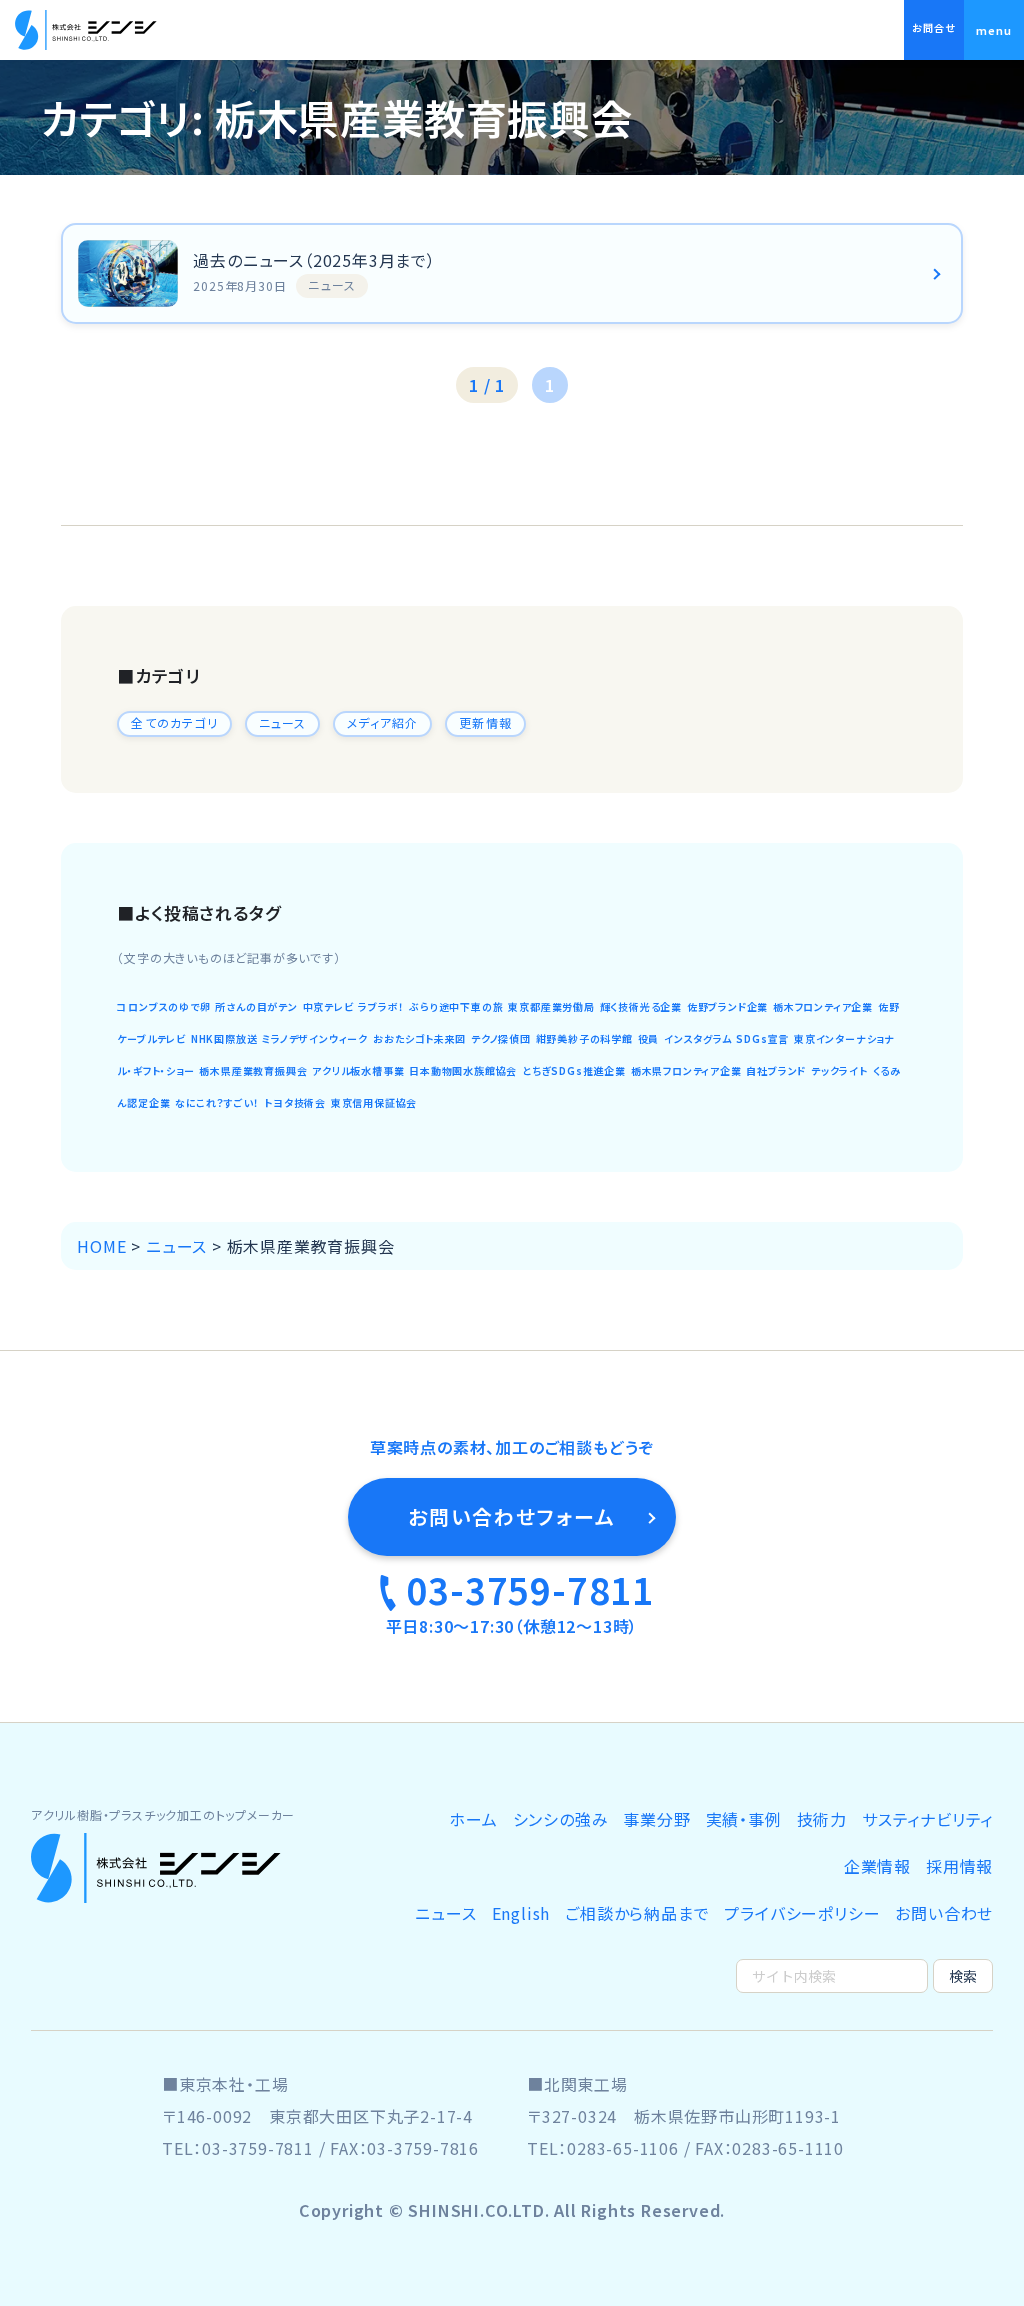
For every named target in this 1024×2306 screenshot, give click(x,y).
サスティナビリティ (927, 1819)
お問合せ (933, 27)
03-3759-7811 (530, 1589)
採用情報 (959, 1866)
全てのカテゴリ (174, 722)
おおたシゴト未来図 (419, 1038)
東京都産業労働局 (551, 1006)
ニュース (283, 722)
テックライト (839, 1070)
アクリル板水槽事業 (358, 1070)
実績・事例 (744, 1819)
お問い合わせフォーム (512, 1516)
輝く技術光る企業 (641, 1006)
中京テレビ (328, 1006)
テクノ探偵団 (501, 1038)
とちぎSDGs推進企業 (574, 1070)
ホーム (473, 1819)
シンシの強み (561, 1819)
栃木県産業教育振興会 (253, 1070)
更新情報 (485, 722)
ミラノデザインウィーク (315, 1038)
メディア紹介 (382, 722)
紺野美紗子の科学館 (584, 1038)
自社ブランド (776, 1070)
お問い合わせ (944, 1913)
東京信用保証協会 (374, 1102)
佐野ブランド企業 (727, 1006)
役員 (649, 1038)
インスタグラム (698, 1038)
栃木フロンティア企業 (823, 1006)
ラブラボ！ (381, 1006)
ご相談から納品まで (637, 1913)
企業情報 (877, 1866)
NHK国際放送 (224, 1038)
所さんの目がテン (256, 1006)
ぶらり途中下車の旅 (456, 1006)
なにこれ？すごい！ (217, 1102)
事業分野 (656, 1819)
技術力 (822, 1819)
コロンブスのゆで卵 (163, 1006)
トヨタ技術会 (295, 1102)
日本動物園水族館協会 (463, 1070)
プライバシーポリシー (802, 1913)
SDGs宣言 (762, 1038)
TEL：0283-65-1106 (603, 2148)
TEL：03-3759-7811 (238, 2148)
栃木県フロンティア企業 (686, 1070)
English (521, 1913)
